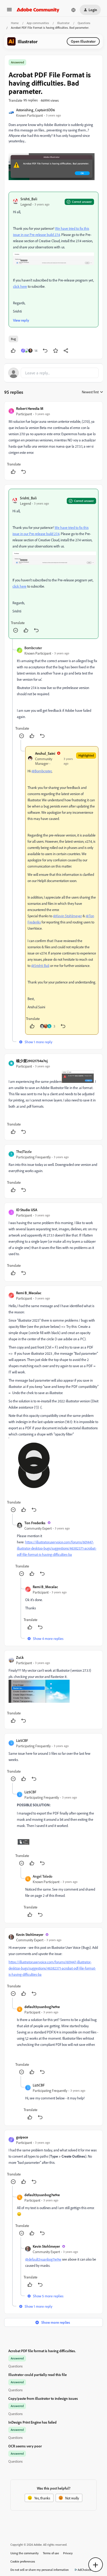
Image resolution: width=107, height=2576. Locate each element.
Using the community (25, 2553)
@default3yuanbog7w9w (43, 2259)
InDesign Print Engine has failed (32, 2422)
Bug (13, 339)
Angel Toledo (42, 1876)
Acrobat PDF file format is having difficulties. (42, 2351)
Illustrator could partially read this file (38, 2375)
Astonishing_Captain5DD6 (35, 110)
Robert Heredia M (30, 408)
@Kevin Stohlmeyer (67, 916)
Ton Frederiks (35, 1523)
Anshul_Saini (45, 753)
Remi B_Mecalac (29, 1293)
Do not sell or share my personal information (40, 2570)
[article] (53, 441)
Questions (84, 23)
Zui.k (20, 1657)
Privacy (68, 2553)
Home (15, 23)
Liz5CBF (22, 1740)
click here (20, 286)
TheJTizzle (24, 1152)
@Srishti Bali (40, 965)
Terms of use (51, 2553)
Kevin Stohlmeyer (30, 1934)
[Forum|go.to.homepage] (38, 10)
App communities (38, 23)
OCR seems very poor (25, 2446)
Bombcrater (33, 648)
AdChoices (84, 2570)
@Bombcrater (42, 771)
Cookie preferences (23, 2561)
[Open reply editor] (53, 373)
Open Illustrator (83, 41)
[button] (9, 11)
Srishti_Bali (29, 199)
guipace (22, 2137)
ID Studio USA (27, 1210)
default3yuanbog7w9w (42, 2007)
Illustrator (63, 23)
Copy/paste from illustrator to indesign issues (43, 2398)
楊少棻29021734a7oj (32, 1061)
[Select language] (73, 10)
